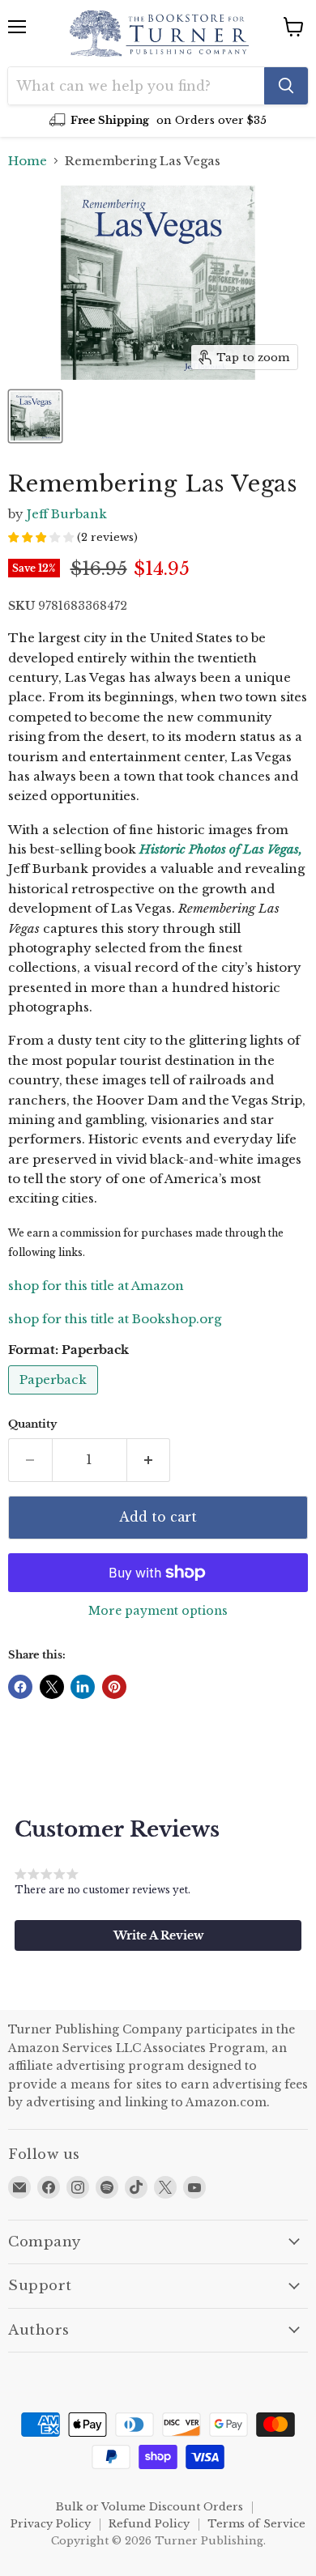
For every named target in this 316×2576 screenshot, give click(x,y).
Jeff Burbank (67, 514)
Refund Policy (149, 2524)
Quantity (32, 1424)
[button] (158, 1935)
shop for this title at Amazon (96, 1286)
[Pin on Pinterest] (114, 1687)
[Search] (286, 86)
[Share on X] (52, 1687)
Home (28, 161)
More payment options (158, 1611)
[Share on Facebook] (20, 1687)
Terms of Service (256, 2524)
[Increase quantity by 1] (149, 1460)
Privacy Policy (51, 2524)
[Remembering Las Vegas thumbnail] (35, 416)
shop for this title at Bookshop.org (115, 1319)
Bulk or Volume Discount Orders (149, 2507)
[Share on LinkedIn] (83, 1687)
